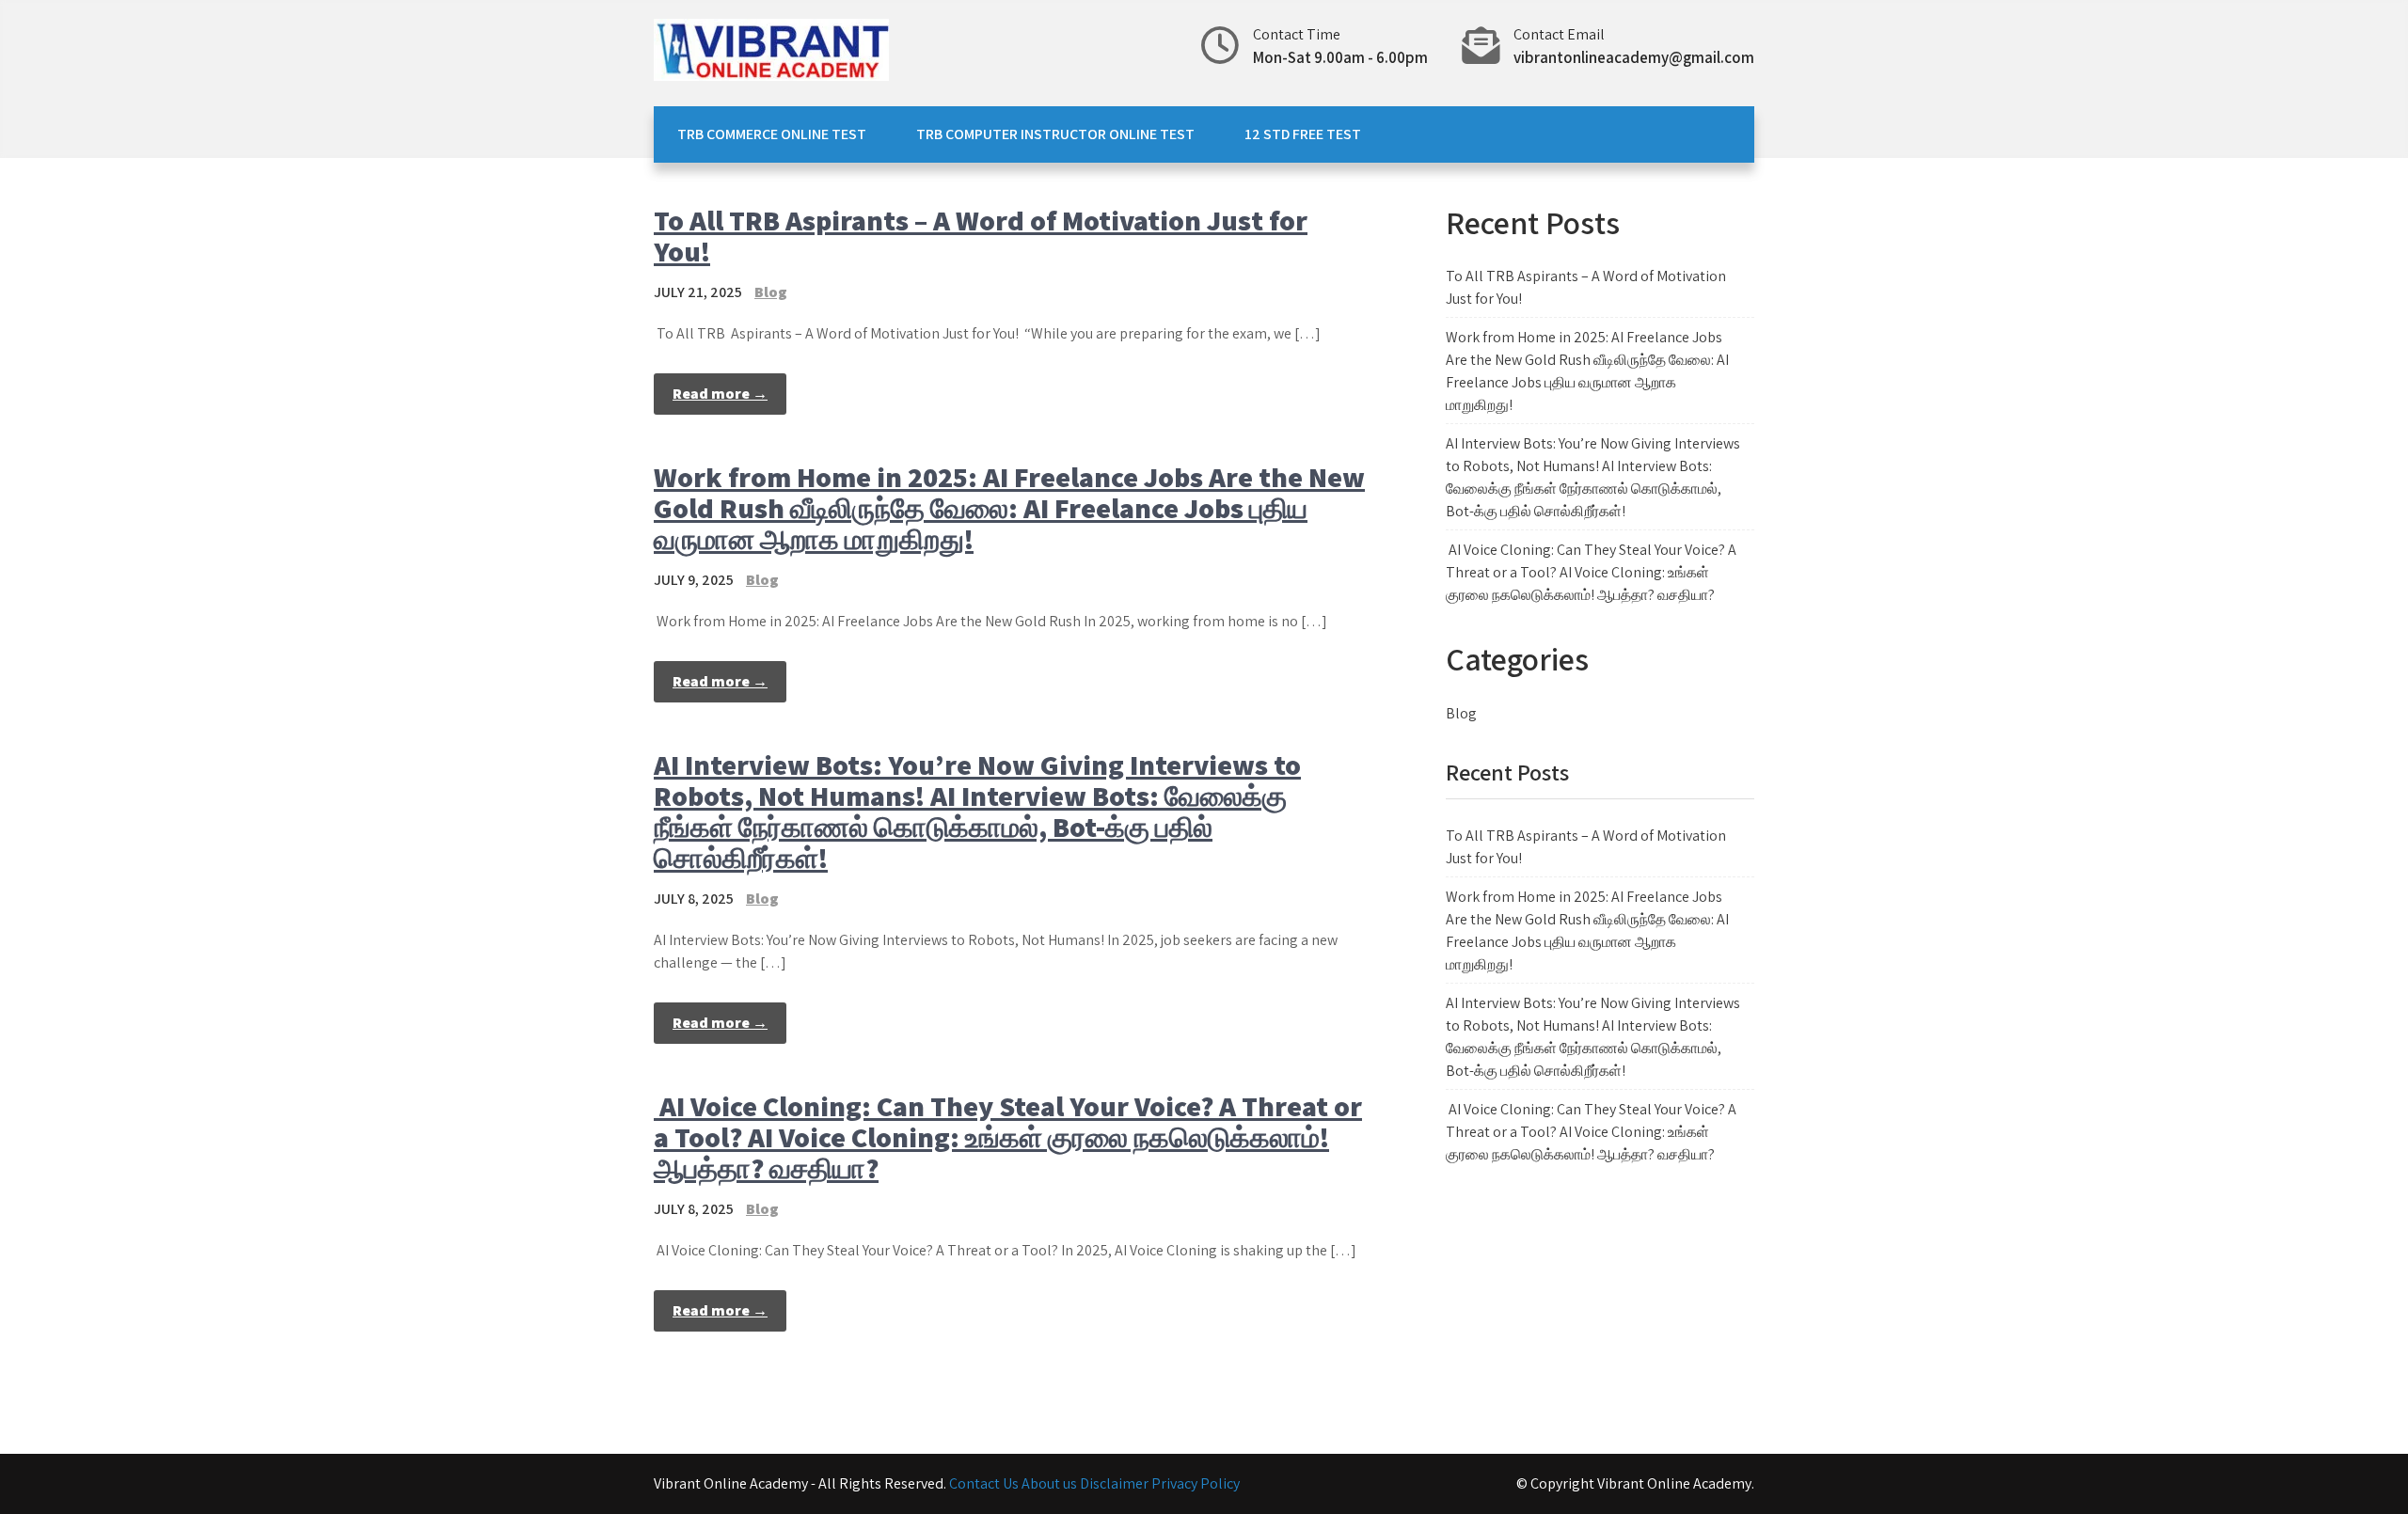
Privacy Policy (1196, 1483)
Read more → (720, 394)
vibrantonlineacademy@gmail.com (1634, 57)
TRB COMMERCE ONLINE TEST (772, 134)
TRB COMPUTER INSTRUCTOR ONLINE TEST (1055, 134)
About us (1051, 1483)
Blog (771, 292)
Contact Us (984, 1483)
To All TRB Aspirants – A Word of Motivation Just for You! (981, 236)
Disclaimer (1116, 1483)
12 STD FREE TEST (1303, 134)
